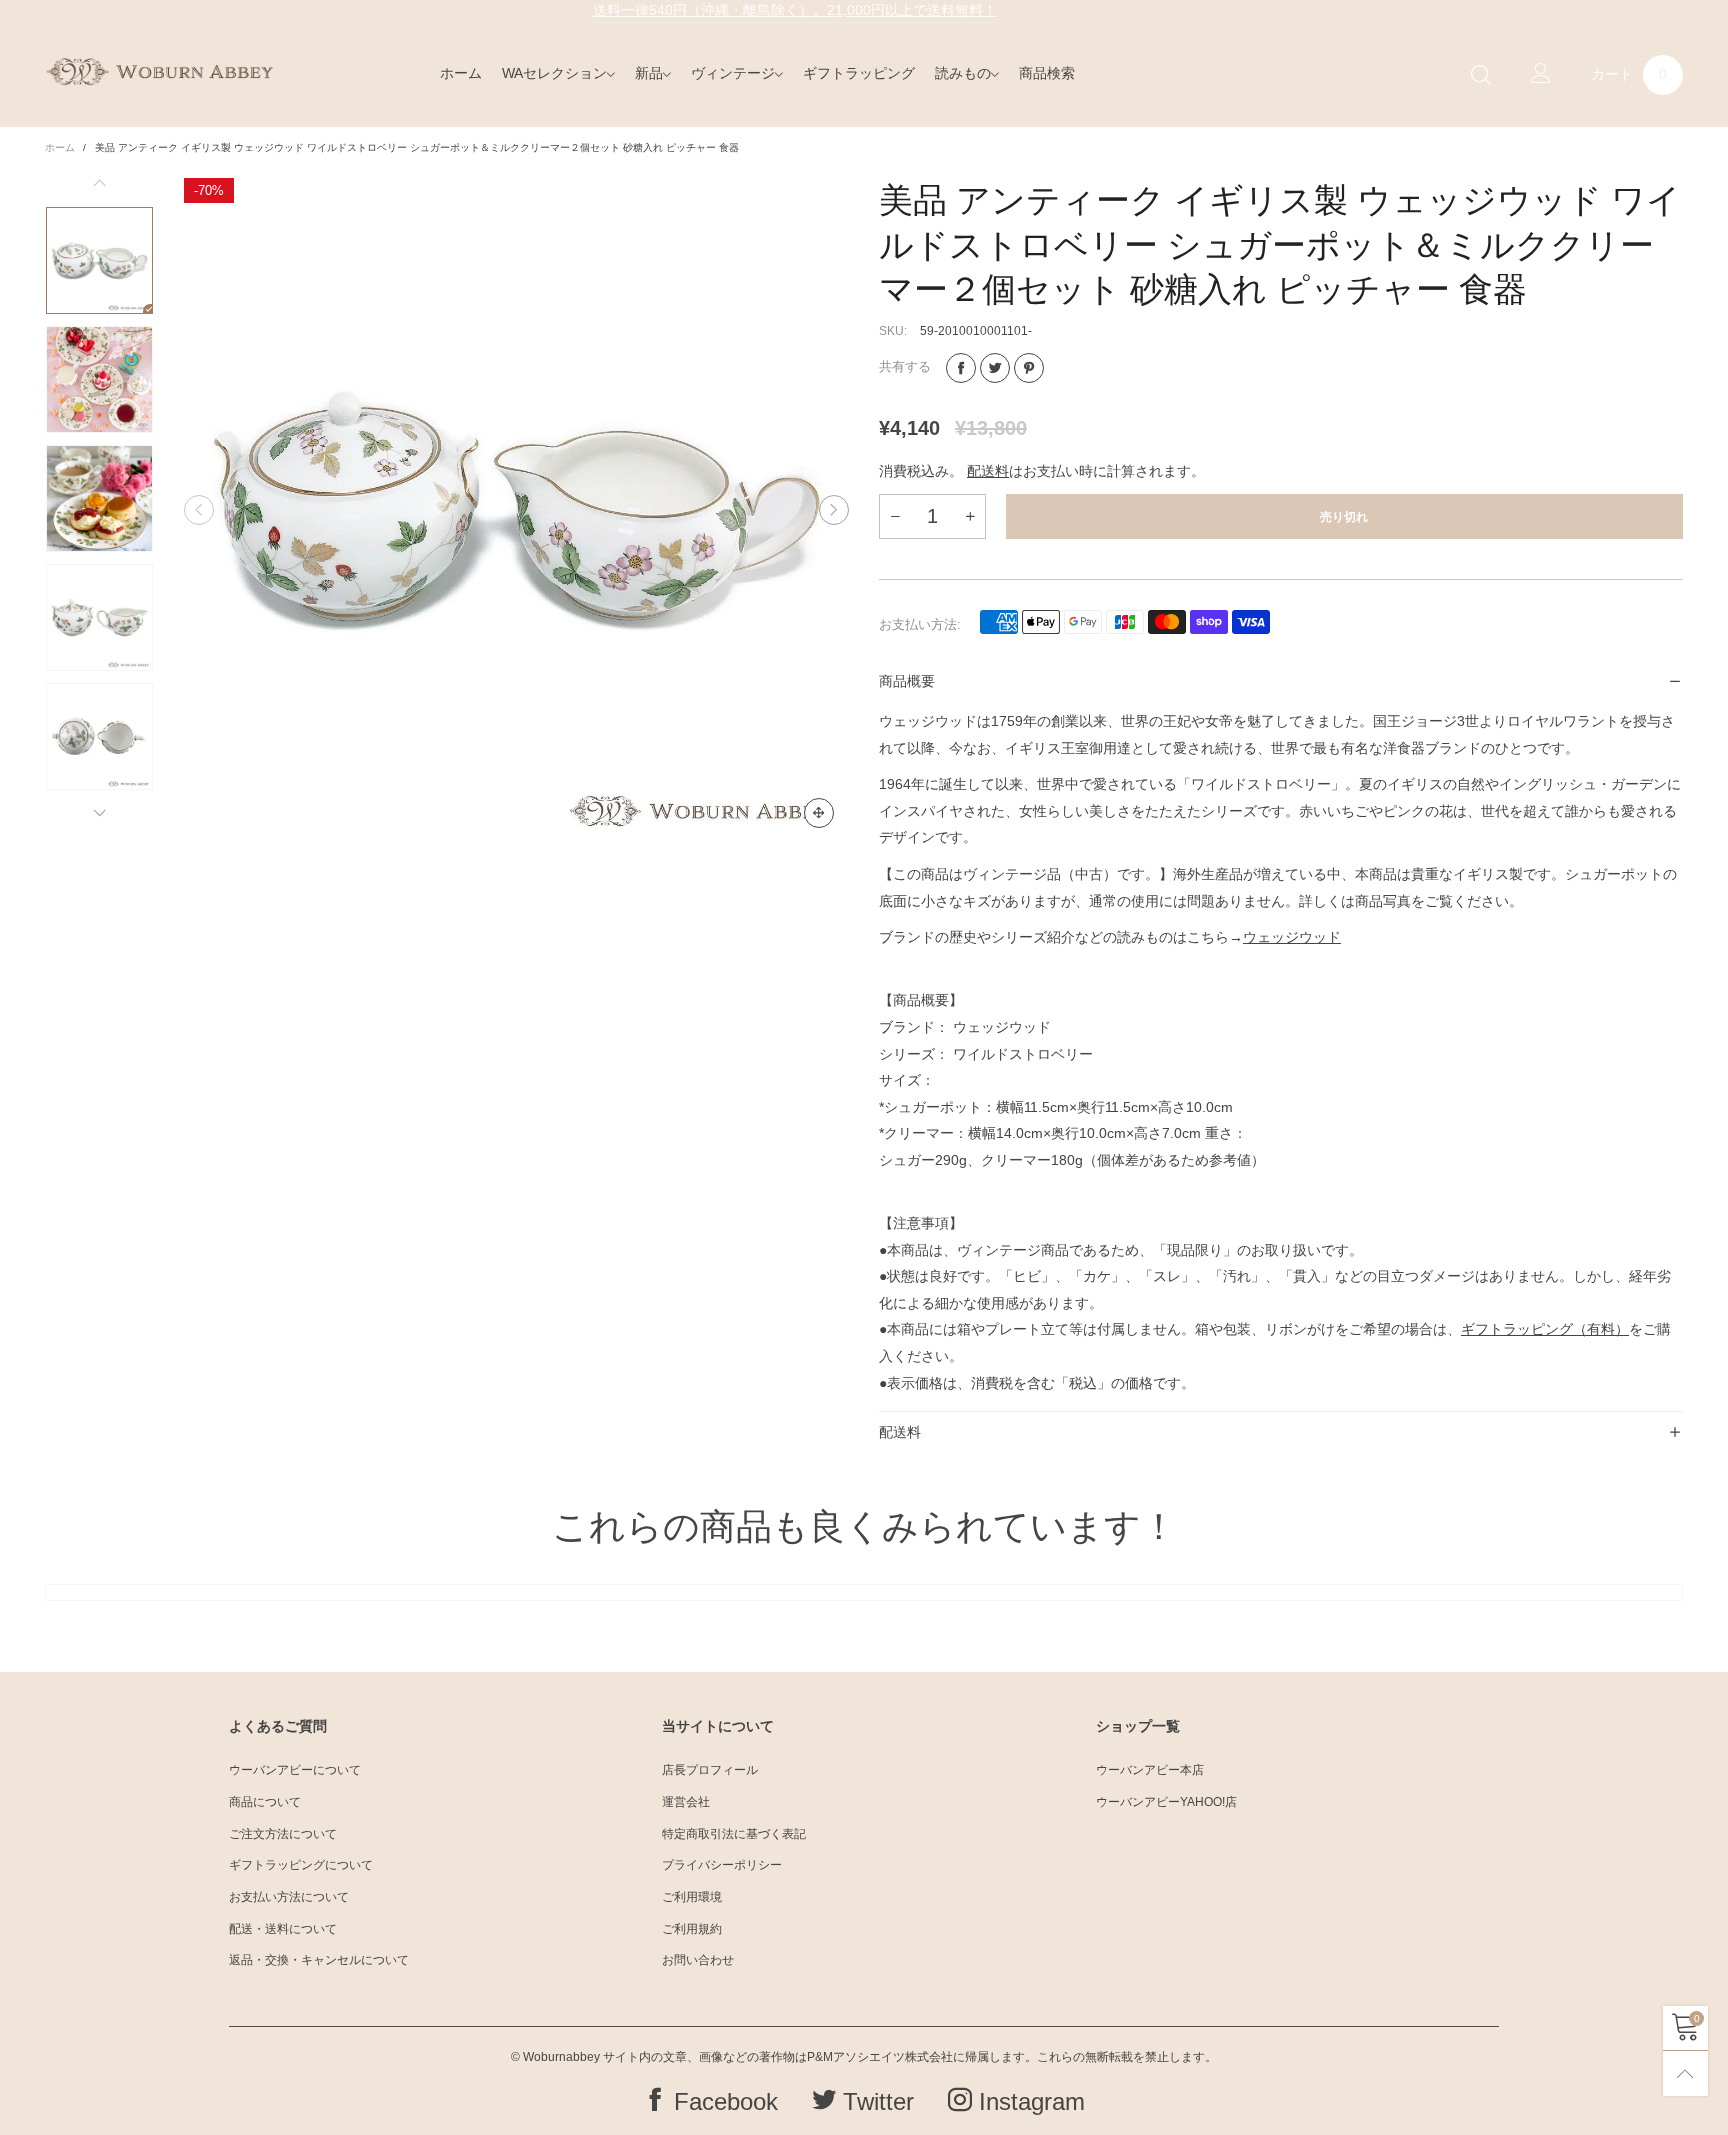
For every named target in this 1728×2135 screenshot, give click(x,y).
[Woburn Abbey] (159, 71)
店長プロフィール (710, 1770)
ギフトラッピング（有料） (1545, 1329)
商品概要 (907, 681)
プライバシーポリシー (722, 1865)
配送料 (988, 471)
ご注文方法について (283, 1834)
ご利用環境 (692, 1897)
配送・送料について (283, 1929)
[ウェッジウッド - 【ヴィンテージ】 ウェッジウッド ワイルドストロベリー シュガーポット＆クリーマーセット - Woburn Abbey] (516, 510)
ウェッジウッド (1292, 937)
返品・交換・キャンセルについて (319, 1960)
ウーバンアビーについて (295, 1770)
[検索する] (1481, 75)
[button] (199, 511)
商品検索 (1047, 73)
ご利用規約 (692, 1929)
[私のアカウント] (1541, 75)
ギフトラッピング (859, 73)
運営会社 (686, 1802)
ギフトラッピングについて (301, 1865)
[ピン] (1029, 368)
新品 (649, 73)
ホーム (461, 73)
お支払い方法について (289, 1897)
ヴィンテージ (733, 73)
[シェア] (961, 368)
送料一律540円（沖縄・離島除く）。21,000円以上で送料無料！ (795, 10)
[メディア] (819, 813)
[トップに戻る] (1685, 2073)
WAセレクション (554, 73)
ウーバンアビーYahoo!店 (1166, 1802)
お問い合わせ (698, 1960)
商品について (265, 1802)
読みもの (963, 73)
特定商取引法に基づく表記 (734, 1834)
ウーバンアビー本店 (1150, 1770)
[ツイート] (995, 368)
